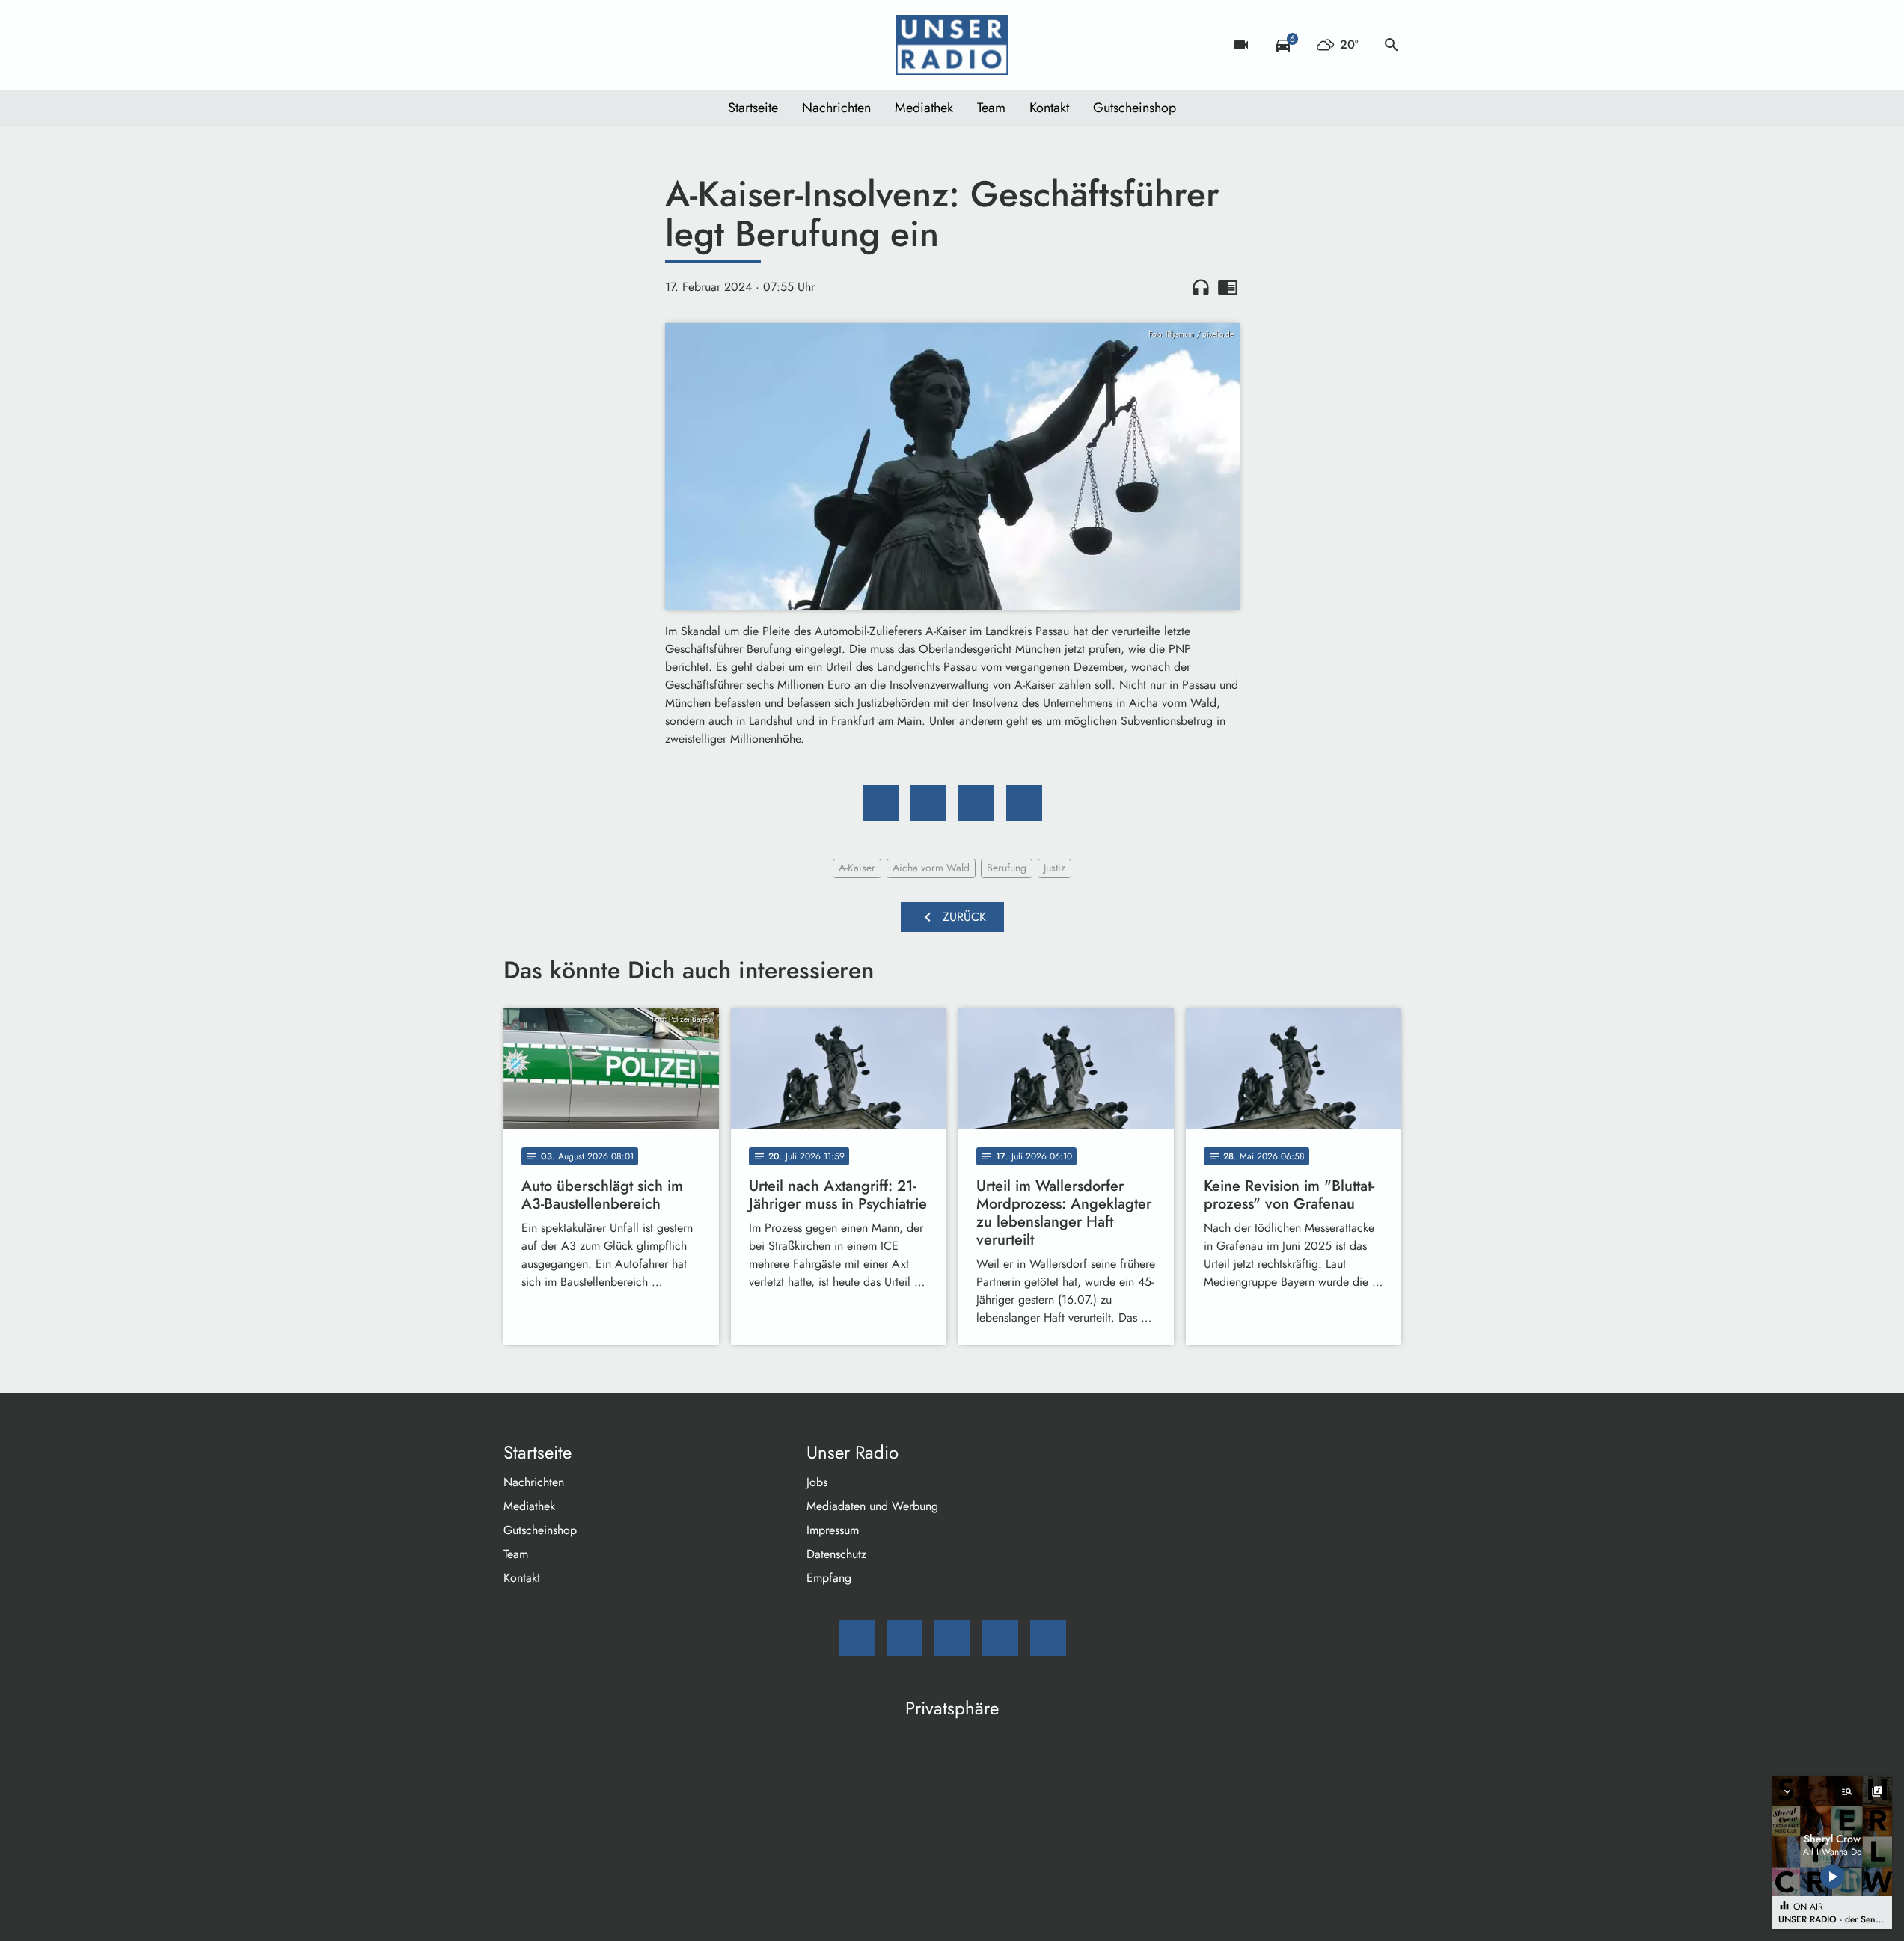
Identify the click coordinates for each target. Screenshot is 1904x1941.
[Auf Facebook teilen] (881, 803)
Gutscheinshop (1135, 108)
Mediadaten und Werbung (872, 1506)
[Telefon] (608, 45)
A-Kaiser (857, 868)
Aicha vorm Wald (931, 868)
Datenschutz (836, 1554)
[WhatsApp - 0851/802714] (638, 45)
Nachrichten (836, 108)
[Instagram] (578, 45)
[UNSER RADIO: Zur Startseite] (952, 45)
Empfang (829, 1578)
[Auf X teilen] (928, 803)
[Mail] (518, 45)
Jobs (817, 1482)
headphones (1201, 287)
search (1392, 45)
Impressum (833, 1530)
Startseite (753, 108)
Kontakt (1049, 108)
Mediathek (924, 108)
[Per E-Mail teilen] (1024, 803)
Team (991, 108)
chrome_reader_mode (1228, 287)
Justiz (1054, 868)
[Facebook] (548, 45)
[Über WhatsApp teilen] (976, 803)
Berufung (1007, 868)
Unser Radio (852, 1453)
